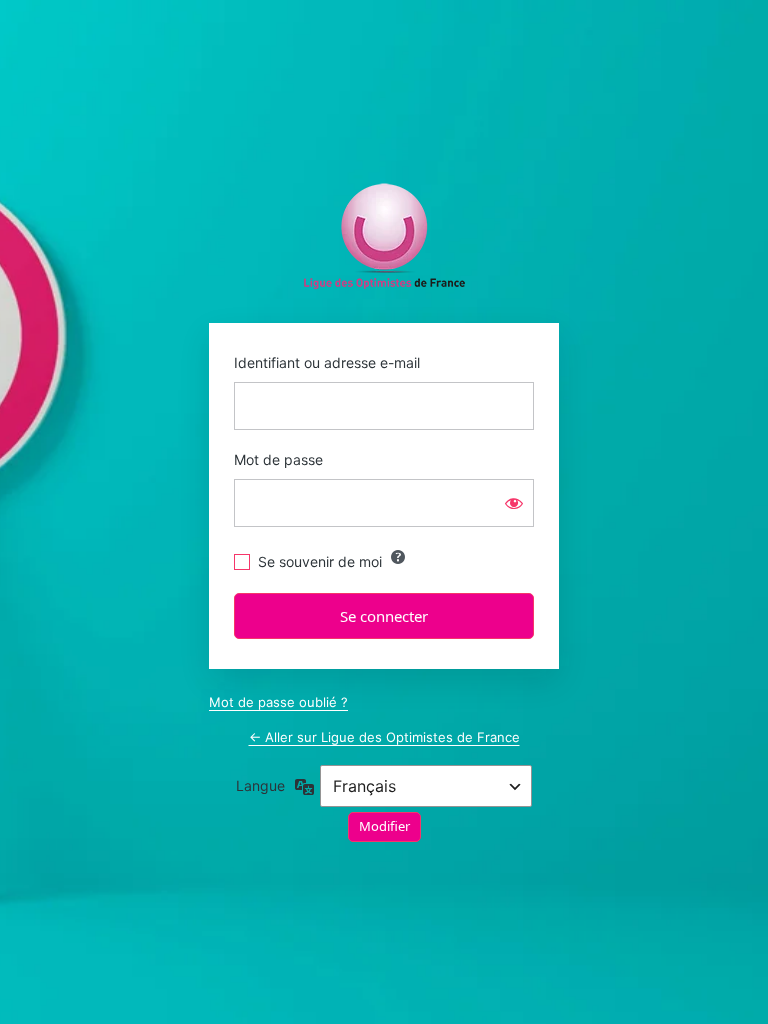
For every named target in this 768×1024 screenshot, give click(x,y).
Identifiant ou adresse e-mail (327, 362)
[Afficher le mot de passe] (514, 503)
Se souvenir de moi (320, 561)
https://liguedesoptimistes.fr (384, 236)
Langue (260, 785)
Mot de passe (278, 459)
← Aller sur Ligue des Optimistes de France (384, 737)
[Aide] (398, 557)
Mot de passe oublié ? (278, 702)
